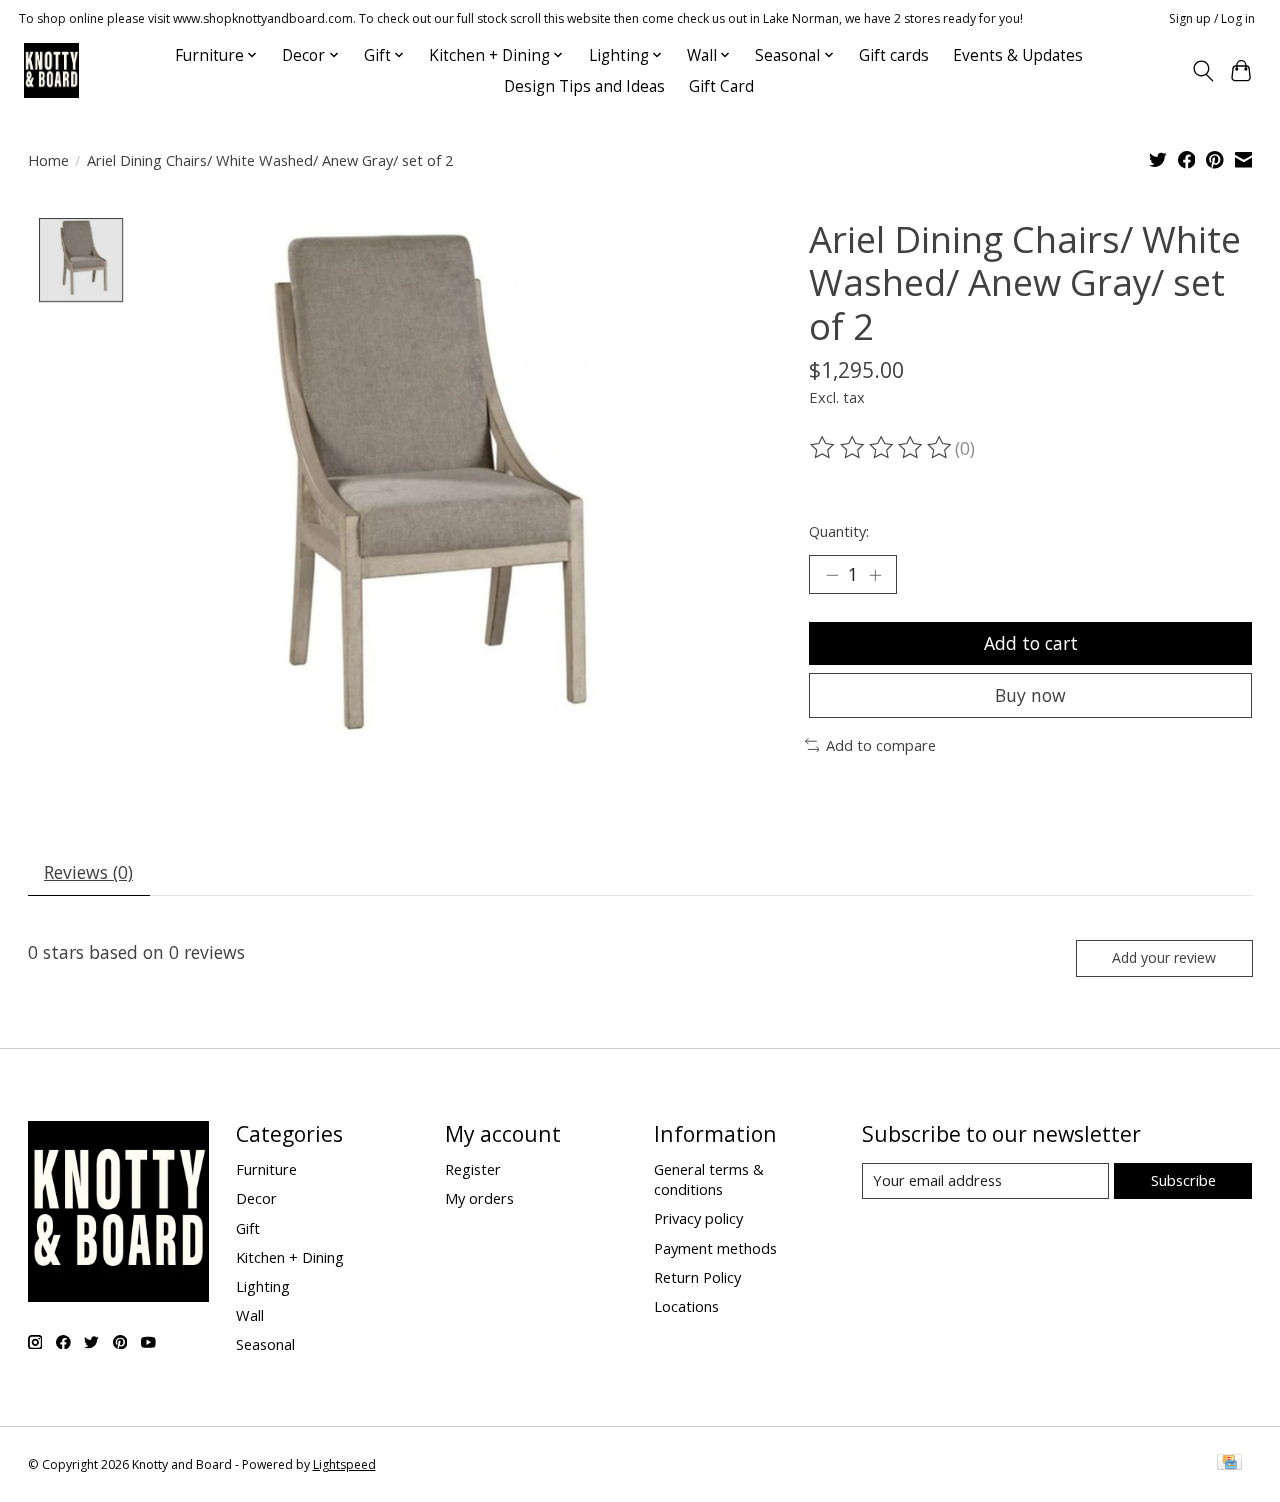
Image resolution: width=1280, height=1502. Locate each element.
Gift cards (894, 55)
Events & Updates (1018, 55)
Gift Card (721, 86)
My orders (479, 1198)
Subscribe (1183, 1180)
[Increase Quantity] (875, 575)
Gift (248, 1228)
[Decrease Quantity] (832, 575)
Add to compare (881, 745)
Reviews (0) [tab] (88, 872)
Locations (686, 1306)
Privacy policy (698, 1218)
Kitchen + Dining (290, 1257)
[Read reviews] (882, 448)
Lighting (263, 1286)
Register (473, 1169)
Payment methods (715, 1248)
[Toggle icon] (1202, 71)
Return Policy (697, 1277)
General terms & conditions (709, 1179)
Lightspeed (344, 1464)
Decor (256, 1198)
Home (48, 160)
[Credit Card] (1229, 1464)
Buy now (1030, 695)
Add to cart (1031, 643)
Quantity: (839, 531)
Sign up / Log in (1212, 18)
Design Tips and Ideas (584, 86)
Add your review (1164, 957)
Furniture (266, 1169)
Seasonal (265, 1344)
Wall (250, 1315)
